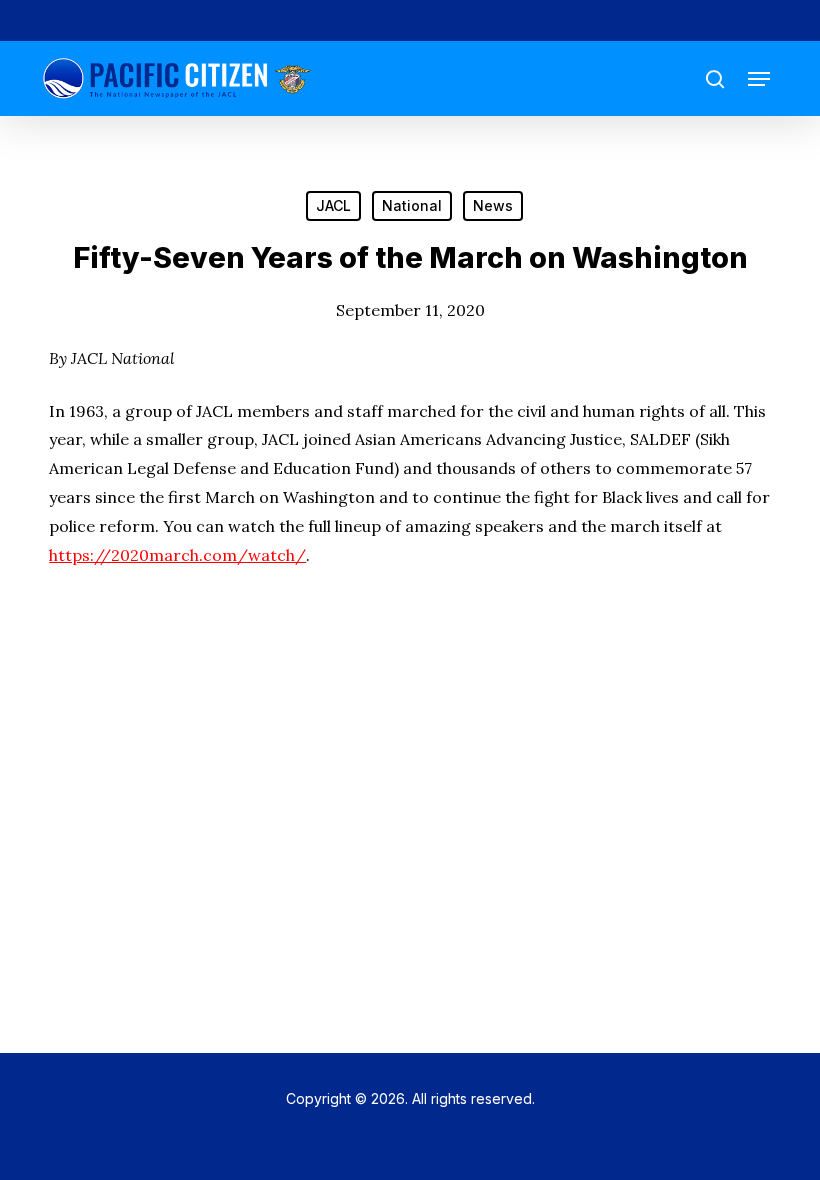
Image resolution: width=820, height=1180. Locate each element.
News (493, 205)
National (412, 205)
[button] (759, 79)
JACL (333, 205)
